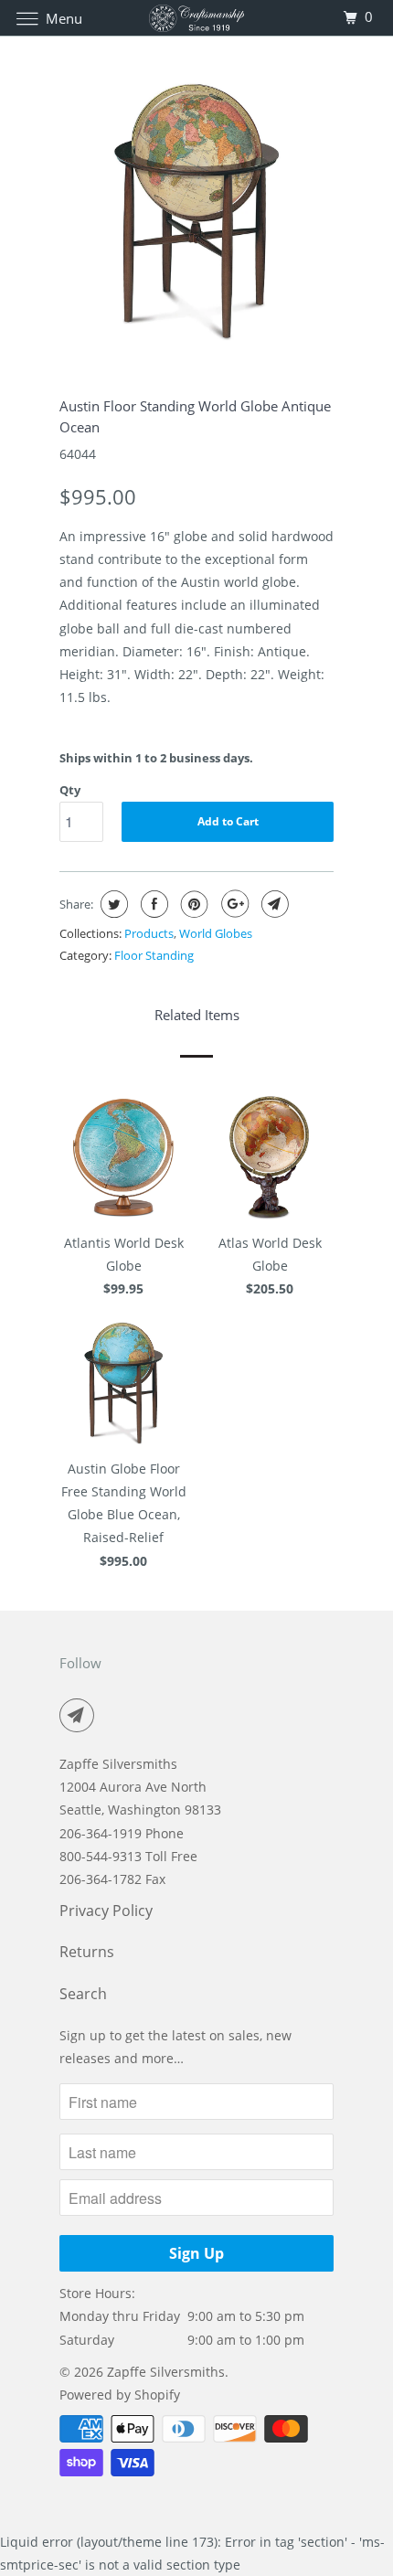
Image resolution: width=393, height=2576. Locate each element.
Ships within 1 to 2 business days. (156, 758)
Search (83, 1994)
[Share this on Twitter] (112, 904)
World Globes (216, 933)
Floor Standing (154, 955)
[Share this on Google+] (233, 904)
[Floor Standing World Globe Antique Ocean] (196, 210)
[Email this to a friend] (273, 904)
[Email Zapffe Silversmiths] (80, 1715)
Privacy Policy (106, 1911)
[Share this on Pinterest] (192, 904)
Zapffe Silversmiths (166, 2372)
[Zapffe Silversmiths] (197, 18)
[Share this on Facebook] (152, 904)
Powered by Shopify (120, 2395)
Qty (70, 790)
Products (149, 933)
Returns (87, 1952)
